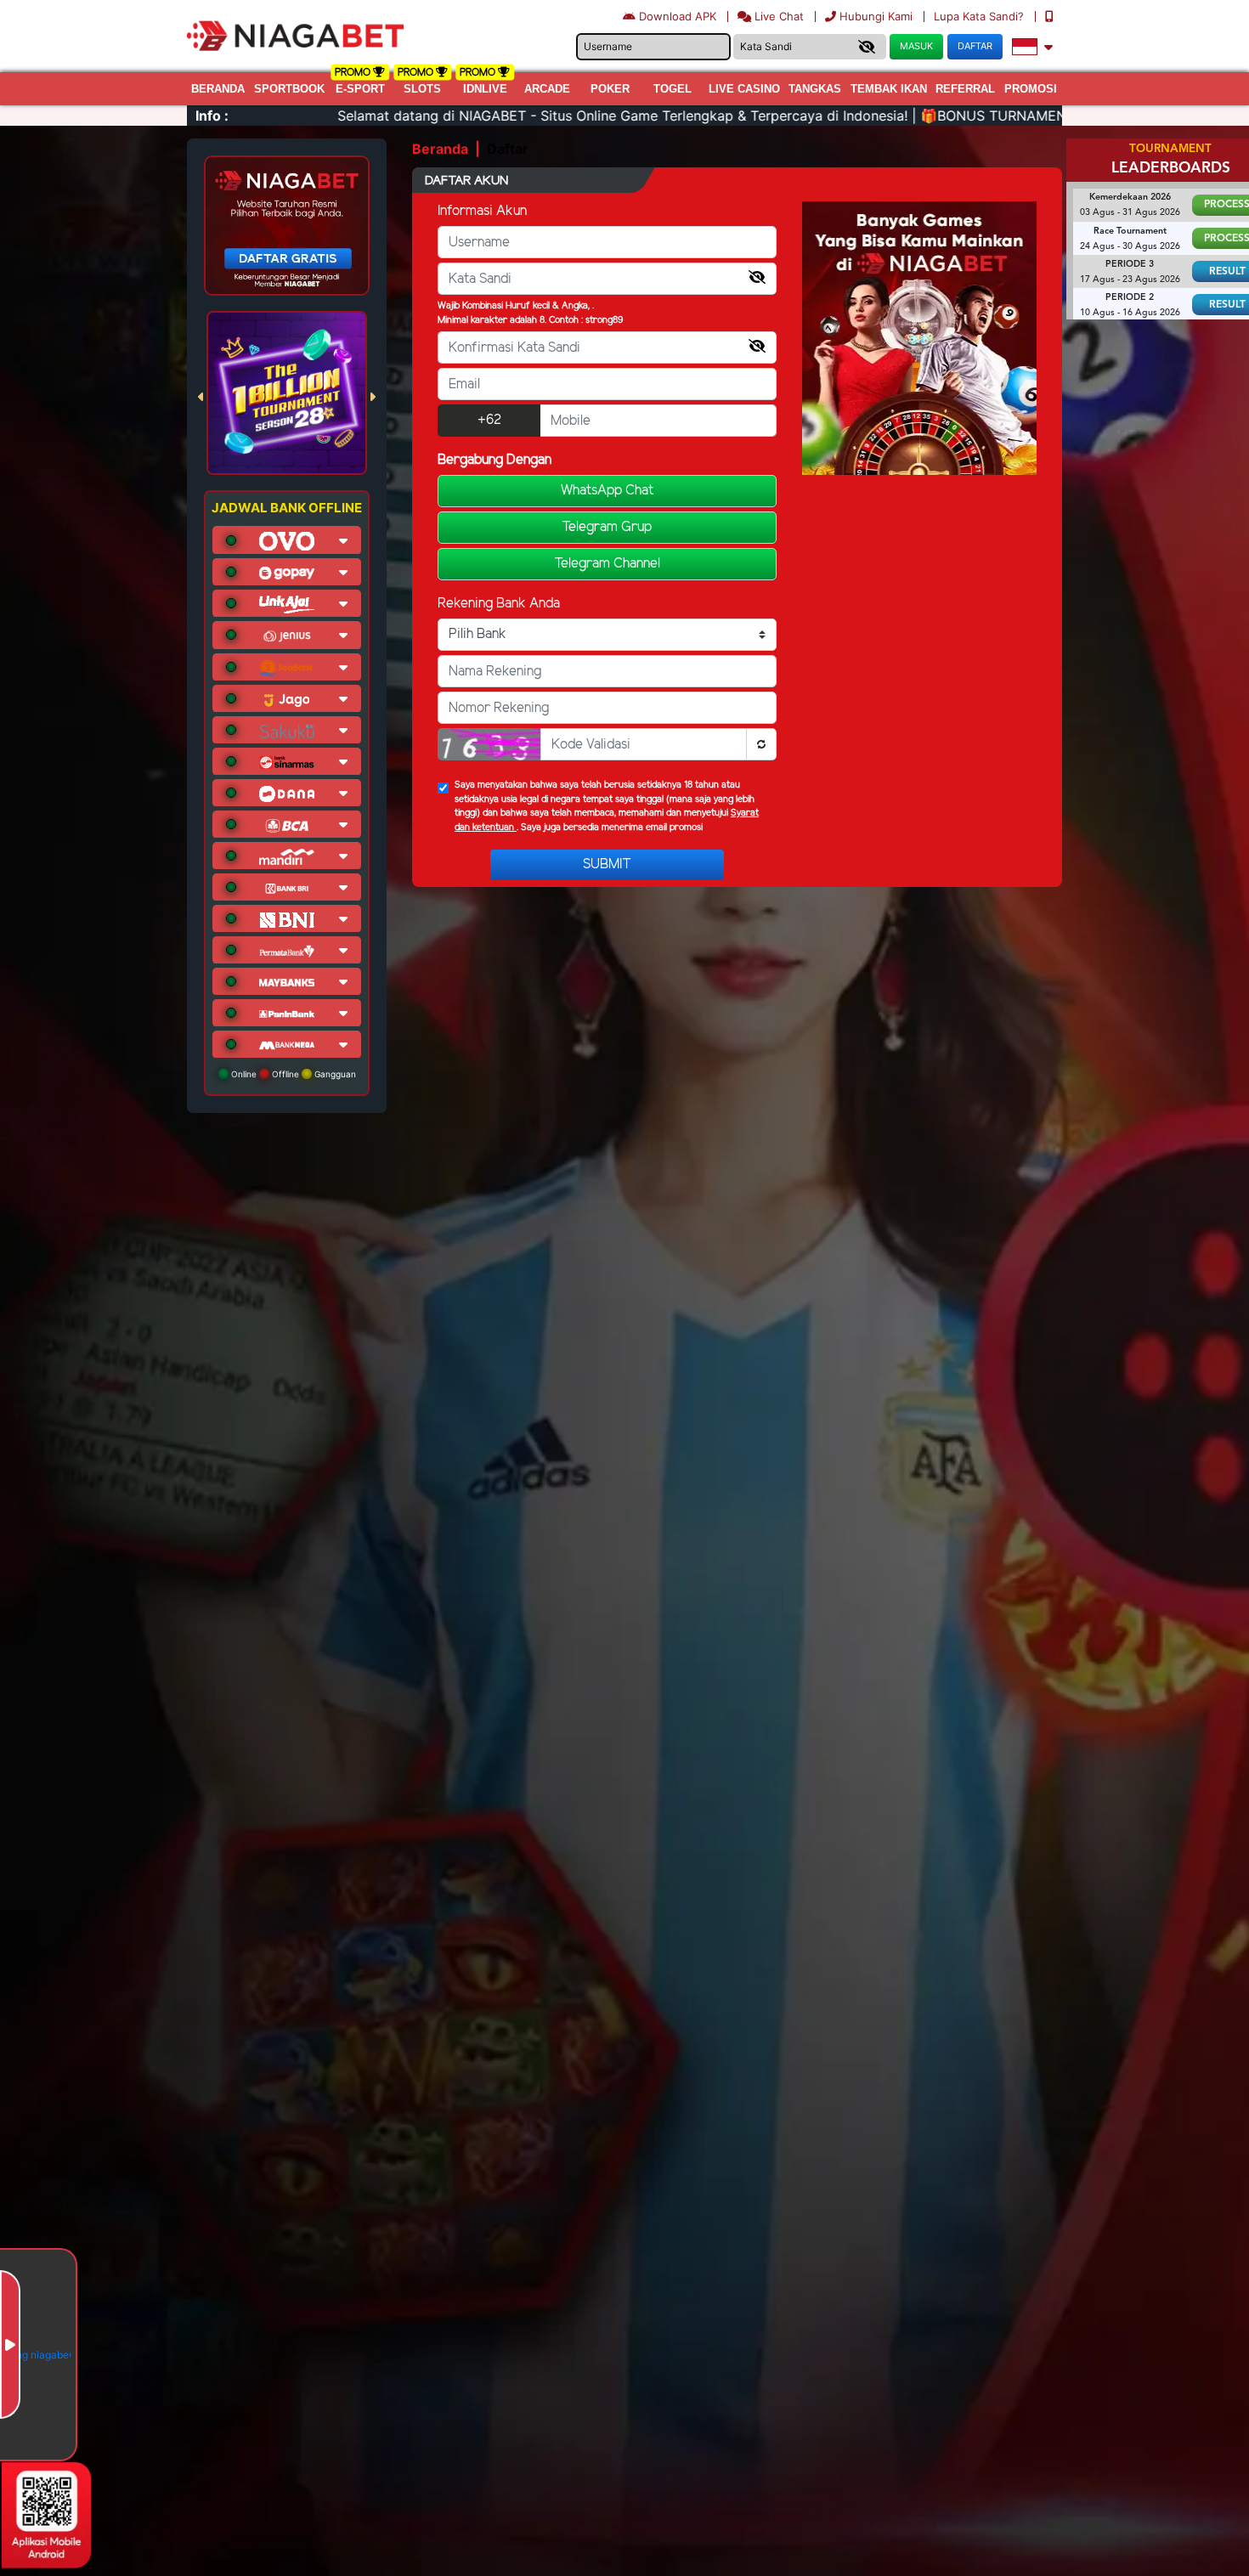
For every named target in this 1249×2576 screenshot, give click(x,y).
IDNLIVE (485, 89)
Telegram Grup (607, 527)
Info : (212, 116)
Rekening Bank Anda (499, 604)
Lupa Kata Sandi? (981, 16)
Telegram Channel (607, 564)
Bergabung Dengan (495, 460)
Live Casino (744, 89)
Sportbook (289, 89)
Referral (965, 89)
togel (673, 89)
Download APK (678, 16)
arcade (547, 89)
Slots (422, 89)
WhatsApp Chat (607, 491)
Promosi (1031, 89)
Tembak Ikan (889, 89)
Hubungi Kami (876, 16)
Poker (610, 89)
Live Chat (777, 16)
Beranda (218, 89)
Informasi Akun (482, 211)
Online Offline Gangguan (292, 1074)
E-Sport (360, 89)
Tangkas (815, 89)
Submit (607, 864)
